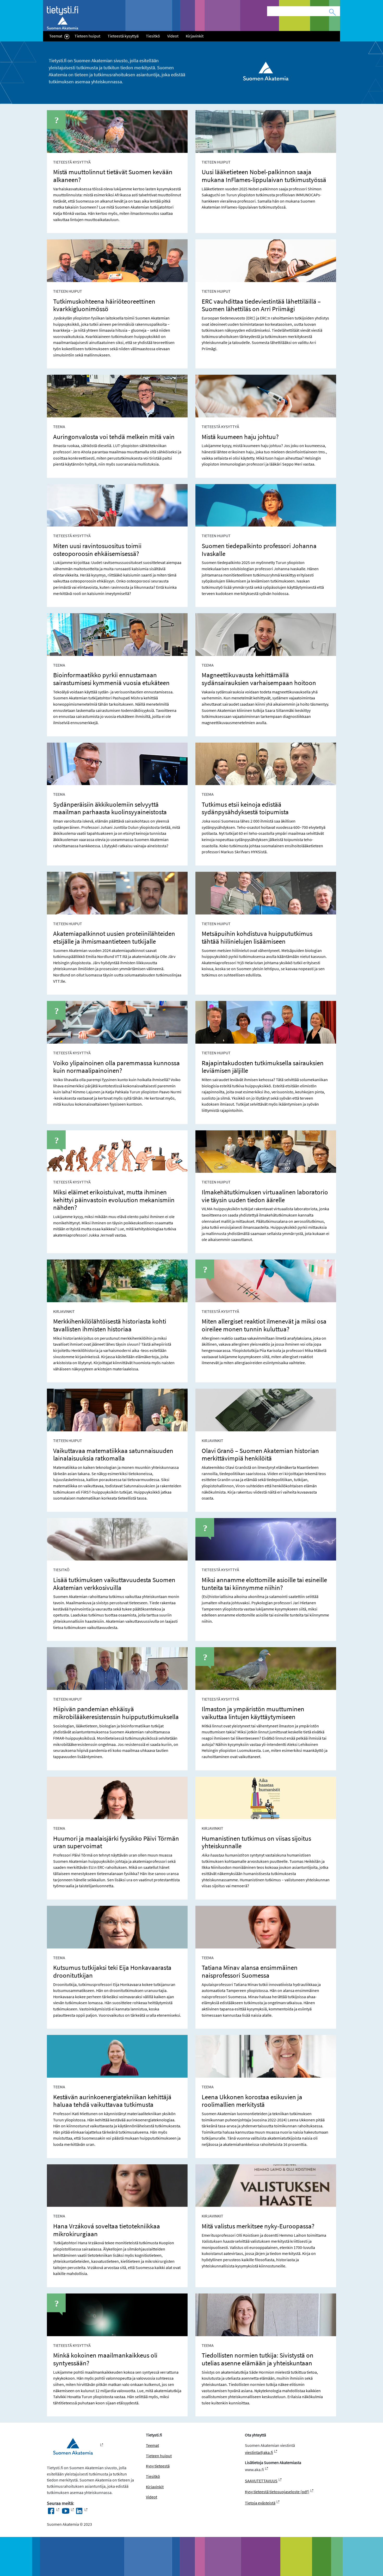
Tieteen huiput (87, 36)
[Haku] (332, 12)
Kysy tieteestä (158, 2466)
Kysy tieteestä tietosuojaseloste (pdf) (277, 2492)
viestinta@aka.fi (259, 2452)
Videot (173, 36)
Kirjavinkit (195, 36)
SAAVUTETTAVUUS (261, 2481)
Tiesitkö (153, 36)
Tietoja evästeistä (260, 2503)
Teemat (56, 36)
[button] (67, 36)
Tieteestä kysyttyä (123, 36)
